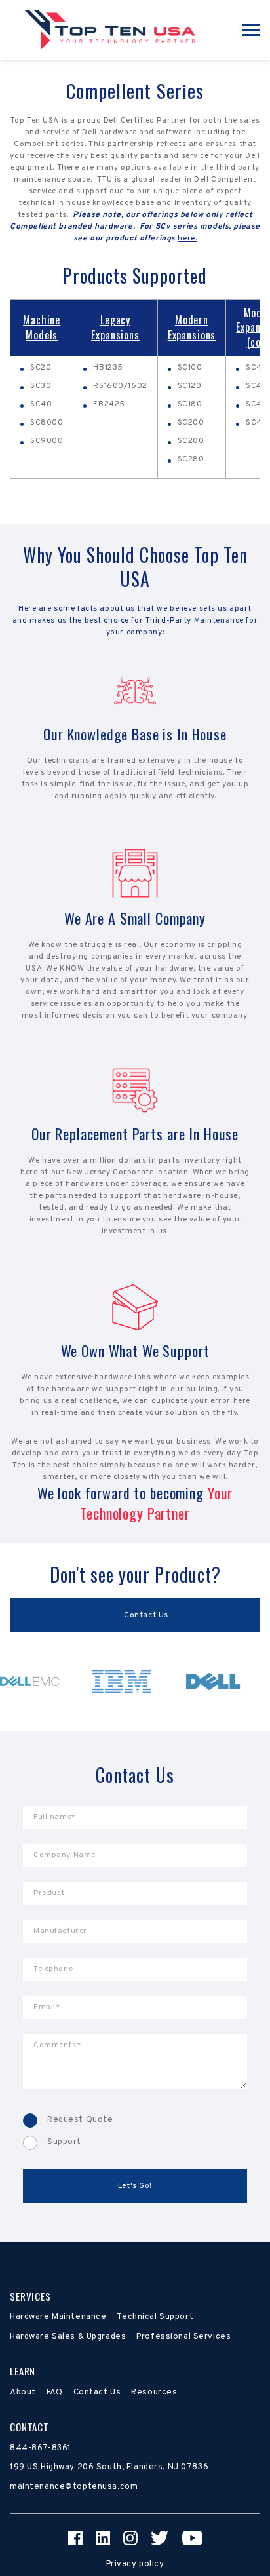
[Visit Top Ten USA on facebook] (75, 2538)
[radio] (135, 2121)
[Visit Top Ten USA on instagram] (130, 2538)
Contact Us (97, 2393)
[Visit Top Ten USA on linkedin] (103, 2538)
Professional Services (183, 2337)
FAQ (55, 2393)
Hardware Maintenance (58, 2317)
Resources (154, 2393)
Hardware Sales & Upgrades (68, 2337)
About (23, 2393)
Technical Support (155, 2317)
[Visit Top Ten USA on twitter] (160, 2538)
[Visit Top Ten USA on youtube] (192, 2538)
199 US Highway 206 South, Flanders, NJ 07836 (109, 2467)
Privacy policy (135, 2564)
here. (187, 239)
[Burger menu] (251, 30)
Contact (29, 2427)
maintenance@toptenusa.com (74, 2487)
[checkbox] (135, 2132)
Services (30, 2296)
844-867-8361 (41, 2448)
